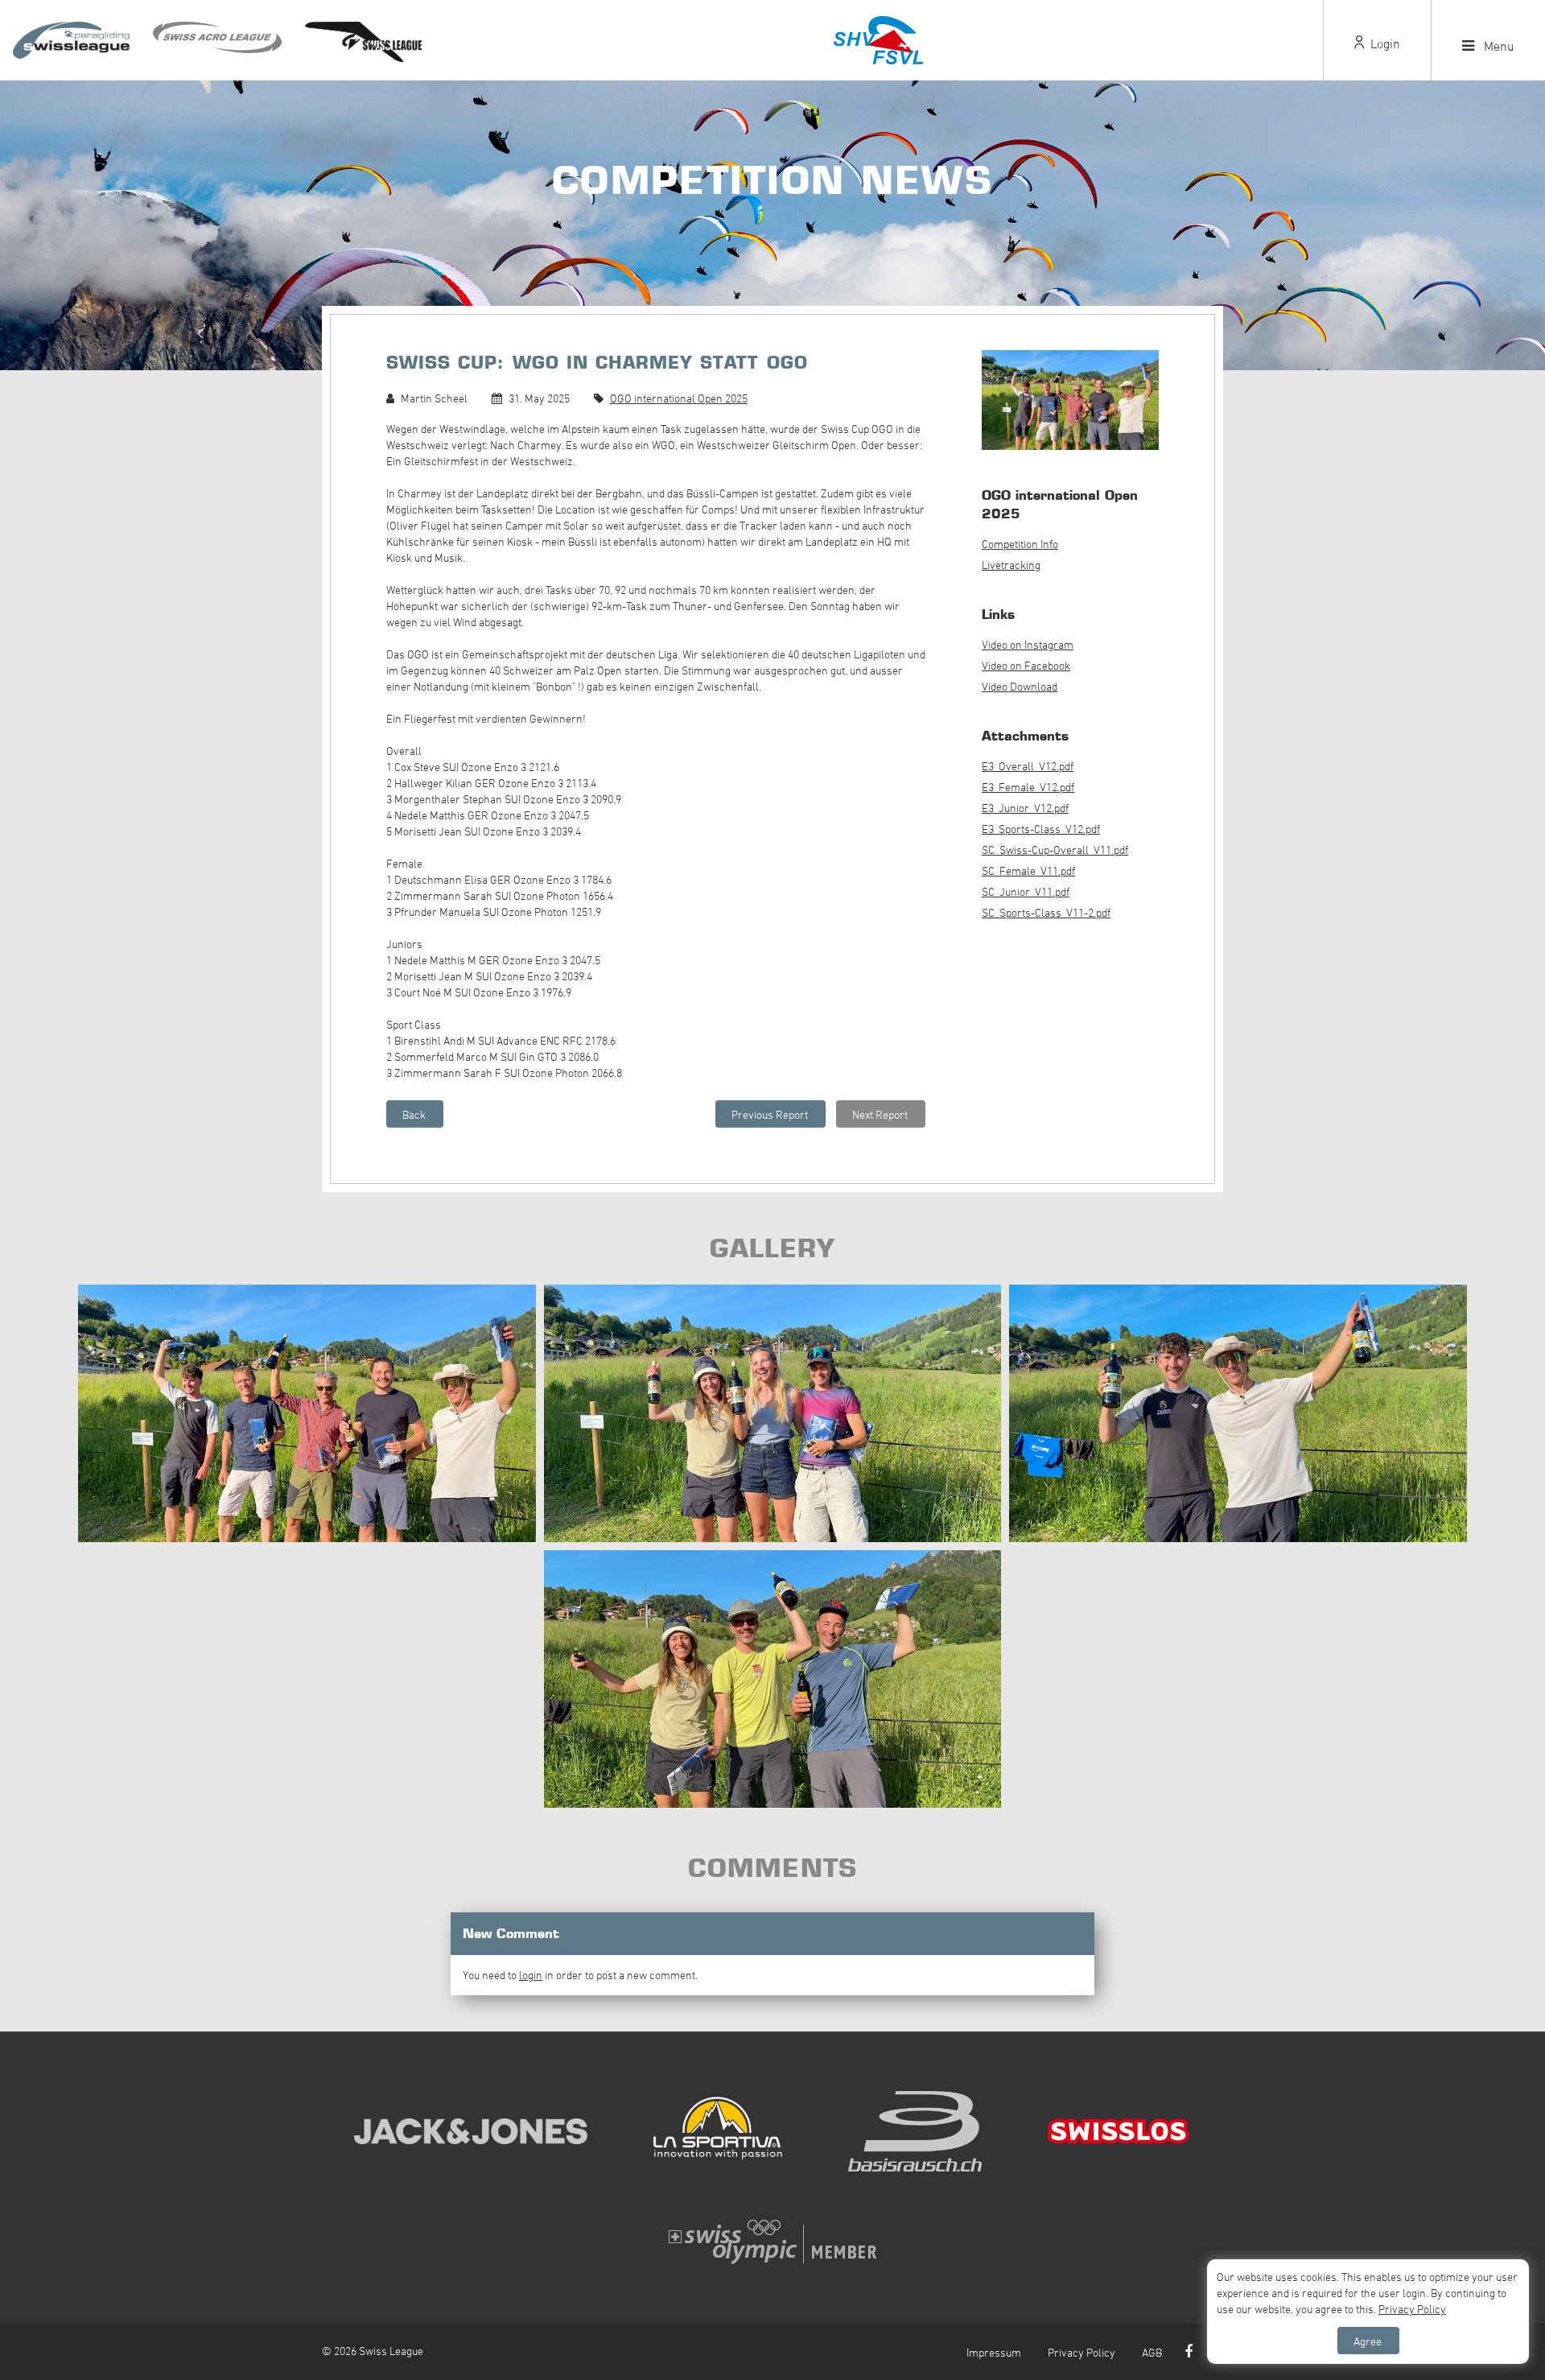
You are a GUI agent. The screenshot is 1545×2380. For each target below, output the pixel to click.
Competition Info (1020, 544)
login (531, 1975)
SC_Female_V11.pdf (1028, 870)
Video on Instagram (1028, 644)
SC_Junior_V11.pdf (1026, 891)
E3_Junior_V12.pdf (1025, 808)
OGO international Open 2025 (679, 398)
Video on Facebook (1026, 665)
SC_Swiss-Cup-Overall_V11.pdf (1055, 850)
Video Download (1020, 686)
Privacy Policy (1081, 2352)
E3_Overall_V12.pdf (1028, 766)
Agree (1368, 2341)
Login (1384, 43)
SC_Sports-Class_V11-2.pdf (1046, 912)
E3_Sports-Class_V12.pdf (1041, 829)
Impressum (994, 2352)
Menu (1498, 46)
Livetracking (1011, 565)
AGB (1152, 2352)
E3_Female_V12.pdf (1028, 787)
